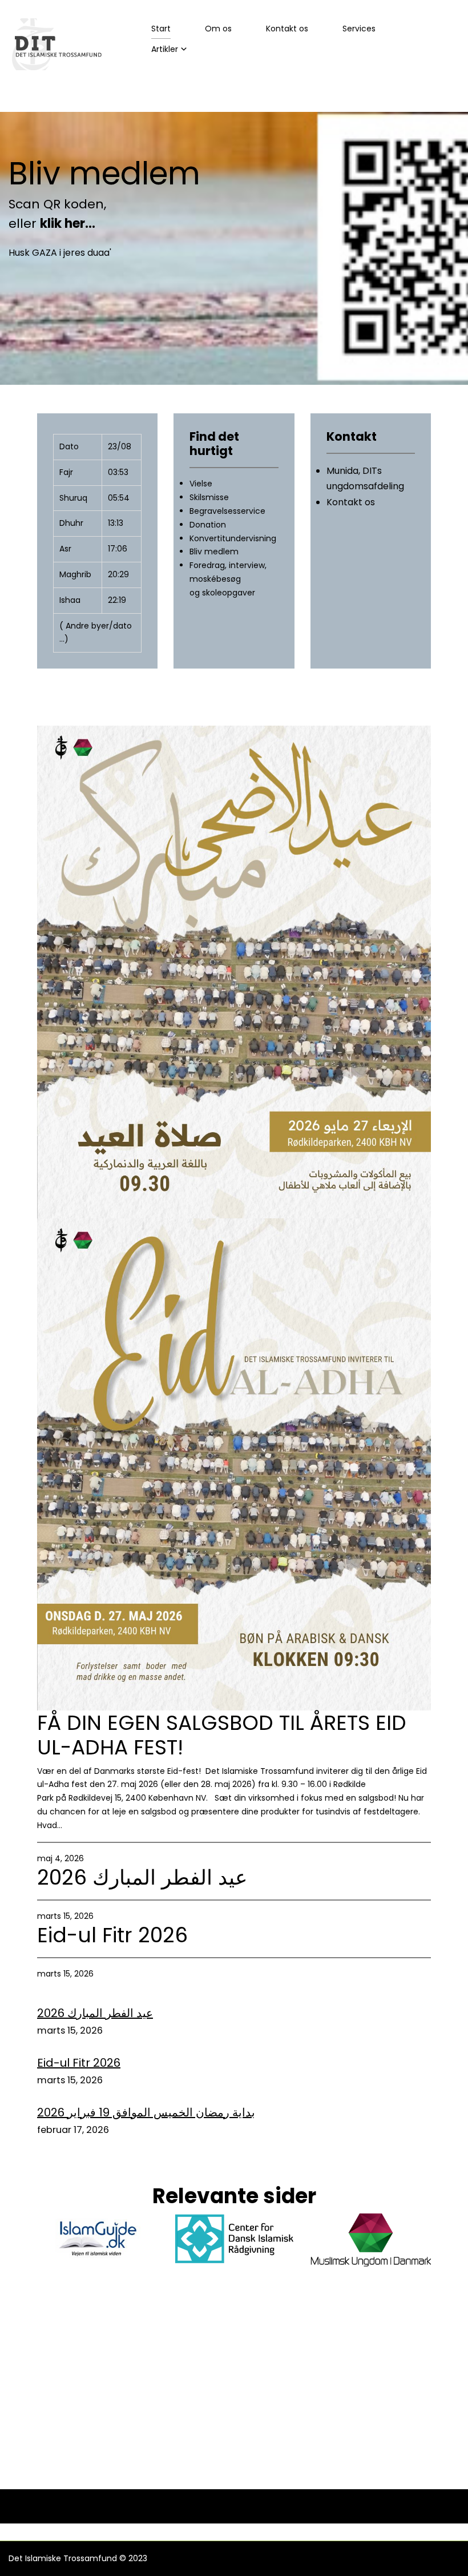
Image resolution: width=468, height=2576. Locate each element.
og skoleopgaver (222, 593)
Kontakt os (287, 29)
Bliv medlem (104, 174)
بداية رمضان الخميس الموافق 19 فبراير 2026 (146, 2112)
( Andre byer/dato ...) (96, 633)
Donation (208, 525)
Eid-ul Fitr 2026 (112, 1935)
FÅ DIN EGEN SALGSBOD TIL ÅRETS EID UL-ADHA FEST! (222, 1735)
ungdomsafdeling (365, 486)
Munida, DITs (354, 471)
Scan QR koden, (57, 204)
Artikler (165, 49)
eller (53, 224)
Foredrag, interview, (228, 565)
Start (161, 29)
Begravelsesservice (227, 511)
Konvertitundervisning (233, 538)
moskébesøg (215, 579)
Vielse (201, 484)
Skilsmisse (209, 497)
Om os (218, 29)
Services (359, 29)
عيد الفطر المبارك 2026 (142, 1877)
